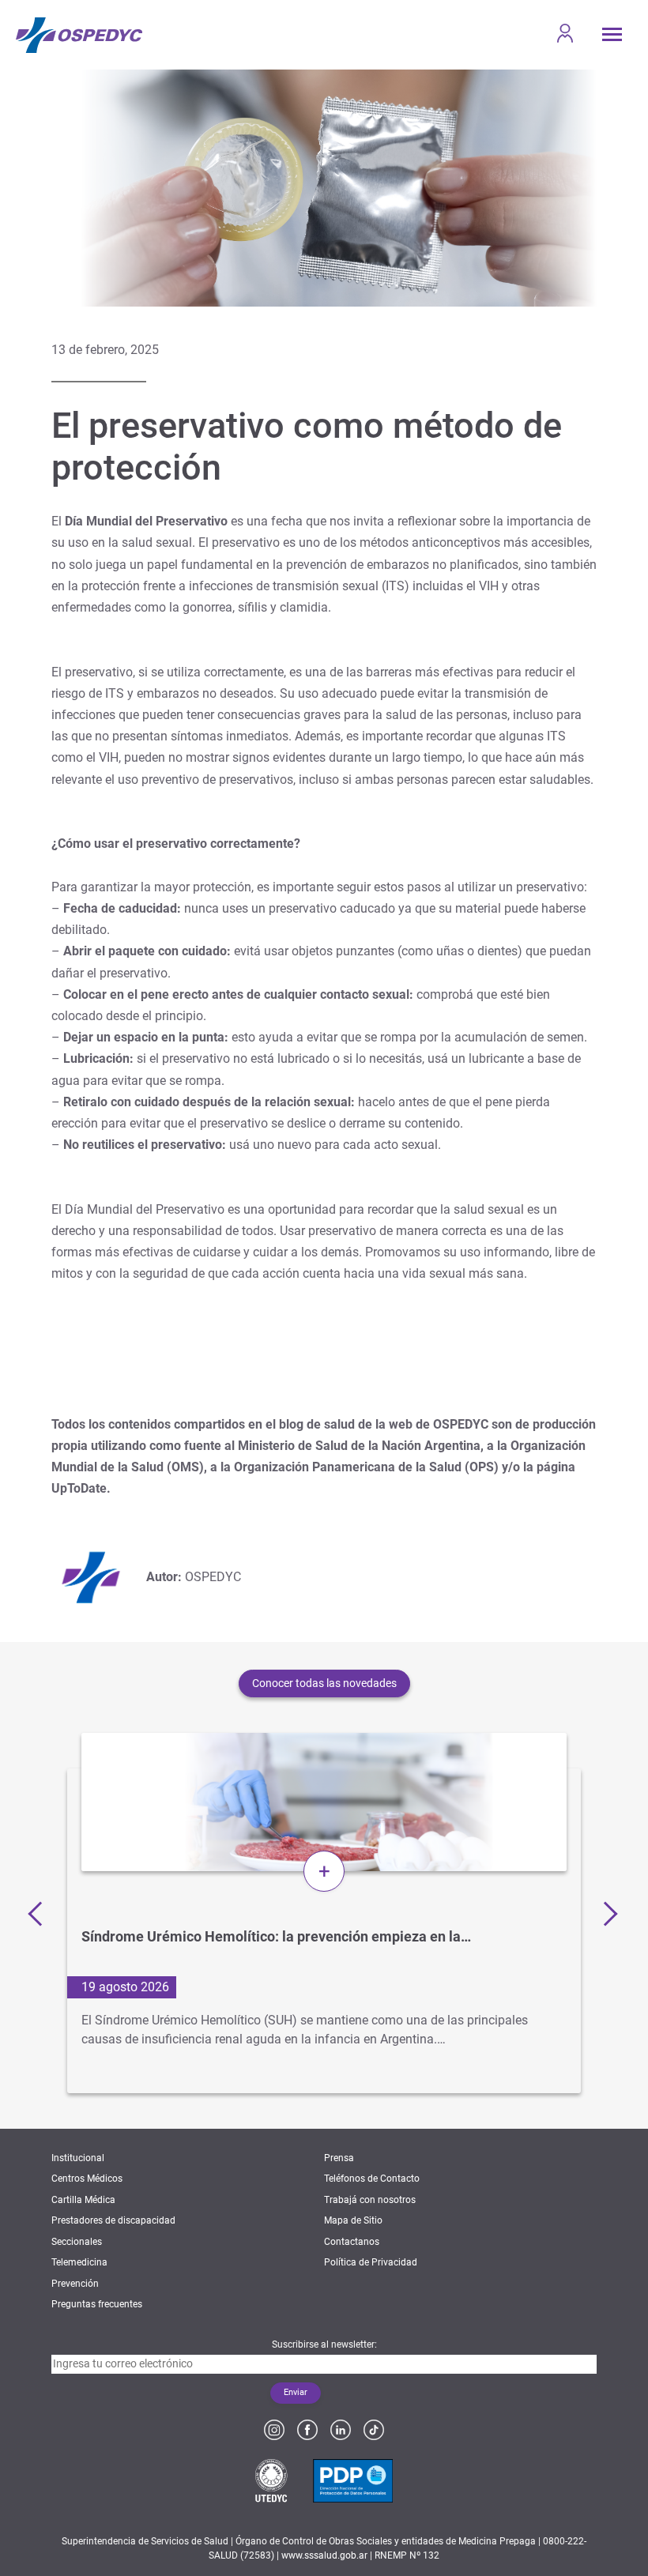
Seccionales (77, 2242)
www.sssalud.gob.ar (324, 2555)
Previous (40, 1913)
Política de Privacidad (371, 2262)
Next (605, 1913)
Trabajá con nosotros (370, 2200)
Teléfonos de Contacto (372, 2179)
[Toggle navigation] (612, 34)
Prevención (75, 2284)
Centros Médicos (87, 2179)
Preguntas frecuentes (97, 2304)
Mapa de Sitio (353, 2220)
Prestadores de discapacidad (113, 2220)
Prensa (339, 2158)
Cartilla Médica (83, 2200)
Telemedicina (79, 2262)
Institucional (78, 2158)
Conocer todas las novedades (324, 1683)
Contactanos (352, 2242)
